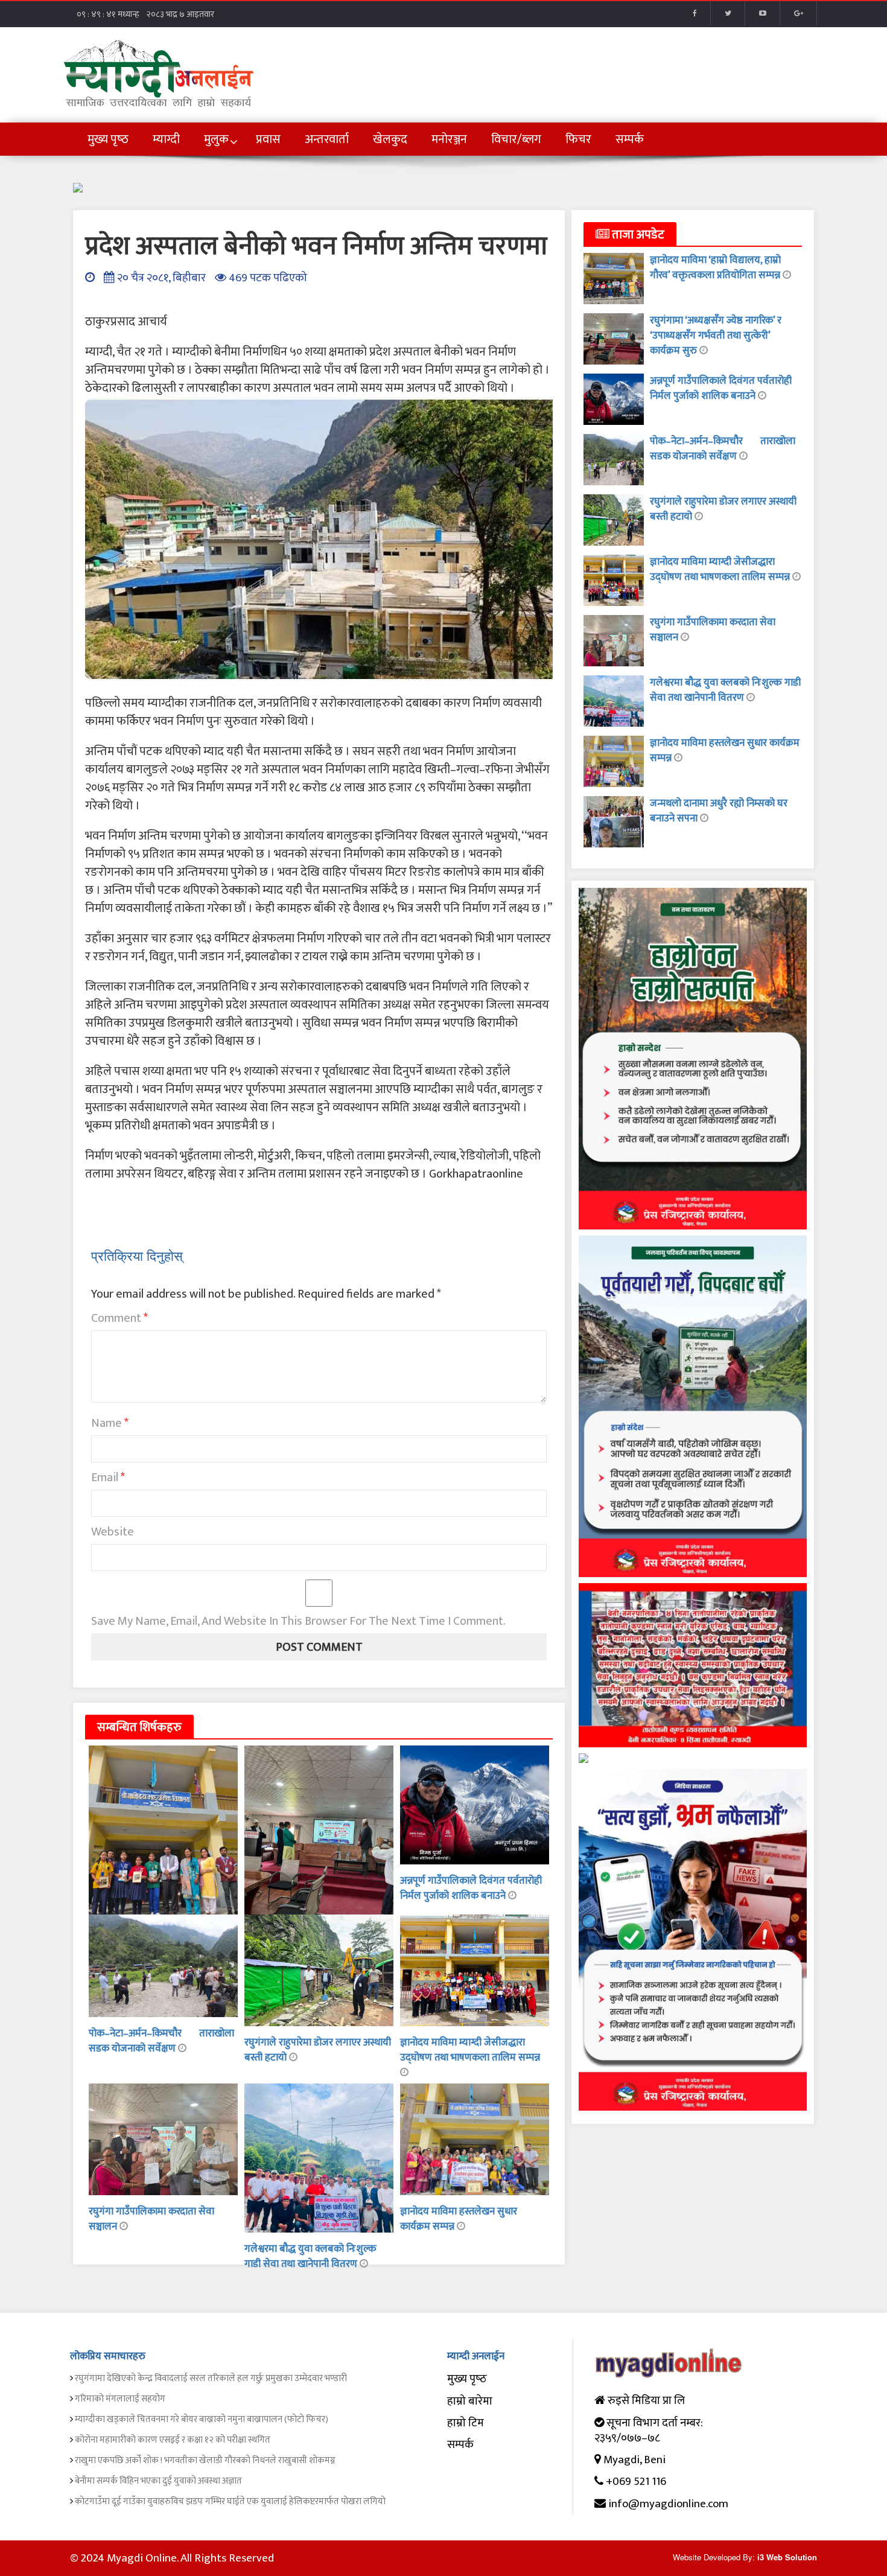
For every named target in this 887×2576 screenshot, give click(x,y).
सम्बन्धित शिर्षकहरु (139, 1727)
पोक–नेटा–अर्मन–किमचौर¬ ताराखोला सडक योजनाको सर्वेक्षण (161, 2041)
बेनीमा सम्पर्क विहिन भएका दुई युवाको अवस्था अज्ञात (158, 2481)
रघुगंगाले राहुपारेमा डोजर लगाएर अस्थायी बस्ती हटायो (318, 2050)
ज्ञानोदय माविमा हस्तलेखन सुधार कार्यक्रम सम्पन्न (725, 751)
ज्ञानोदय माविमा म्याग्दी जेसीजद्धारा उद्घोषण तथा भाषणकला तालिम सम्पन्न (470, 2050)
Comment (119, 1318)
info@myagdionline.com (668, 2504)
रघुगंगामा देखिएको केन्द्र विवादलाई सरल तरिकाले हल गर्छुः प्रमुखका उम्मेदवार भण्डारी (211, 2378)
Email (108, 1478)
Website (113, 1532)
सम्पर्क (460, 2445)
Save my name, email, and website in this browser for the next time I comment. (298, 1621)
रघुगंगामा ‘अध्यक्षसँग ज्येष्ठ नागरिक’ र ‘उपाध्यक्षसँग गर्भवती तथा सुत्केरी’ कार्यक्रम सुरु (716, 336)
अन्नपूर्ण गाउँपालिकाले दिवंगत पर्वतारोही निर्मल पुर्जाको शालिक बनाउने (471, 1888)
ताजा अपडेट (637, 235)
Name (110, 1423)
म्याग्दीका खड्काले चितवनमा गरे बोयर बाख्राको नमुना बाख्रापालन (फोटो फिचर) (202, 2419)
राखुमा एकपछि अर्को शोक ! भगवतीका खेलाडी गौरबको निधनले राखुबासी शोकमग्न (205, 2460)
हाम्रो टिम (466, 2423)
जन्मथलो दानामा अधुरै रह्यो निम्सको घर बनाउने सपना (719, 811)
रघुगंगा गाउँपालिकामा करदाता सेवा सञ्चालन (151, 2219)
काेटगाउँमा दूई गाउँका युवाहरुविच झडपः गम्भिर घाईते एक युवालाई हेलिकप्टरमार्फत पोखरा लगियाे (230, 2501)
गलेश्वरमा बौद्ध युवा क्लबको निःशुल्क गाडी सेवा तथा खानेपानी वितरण (310, 2256)
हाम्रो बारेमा (470, 2401)
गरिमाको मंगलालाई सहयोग (120, 2399)
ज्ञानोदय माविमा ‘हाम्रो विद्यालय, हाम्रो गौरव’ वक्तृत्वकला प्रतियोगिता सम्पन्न (716, 268)
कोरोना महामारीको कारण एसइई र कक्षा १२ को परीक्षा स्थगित (173, 2440)
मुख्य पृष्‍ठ (467, 2379)
